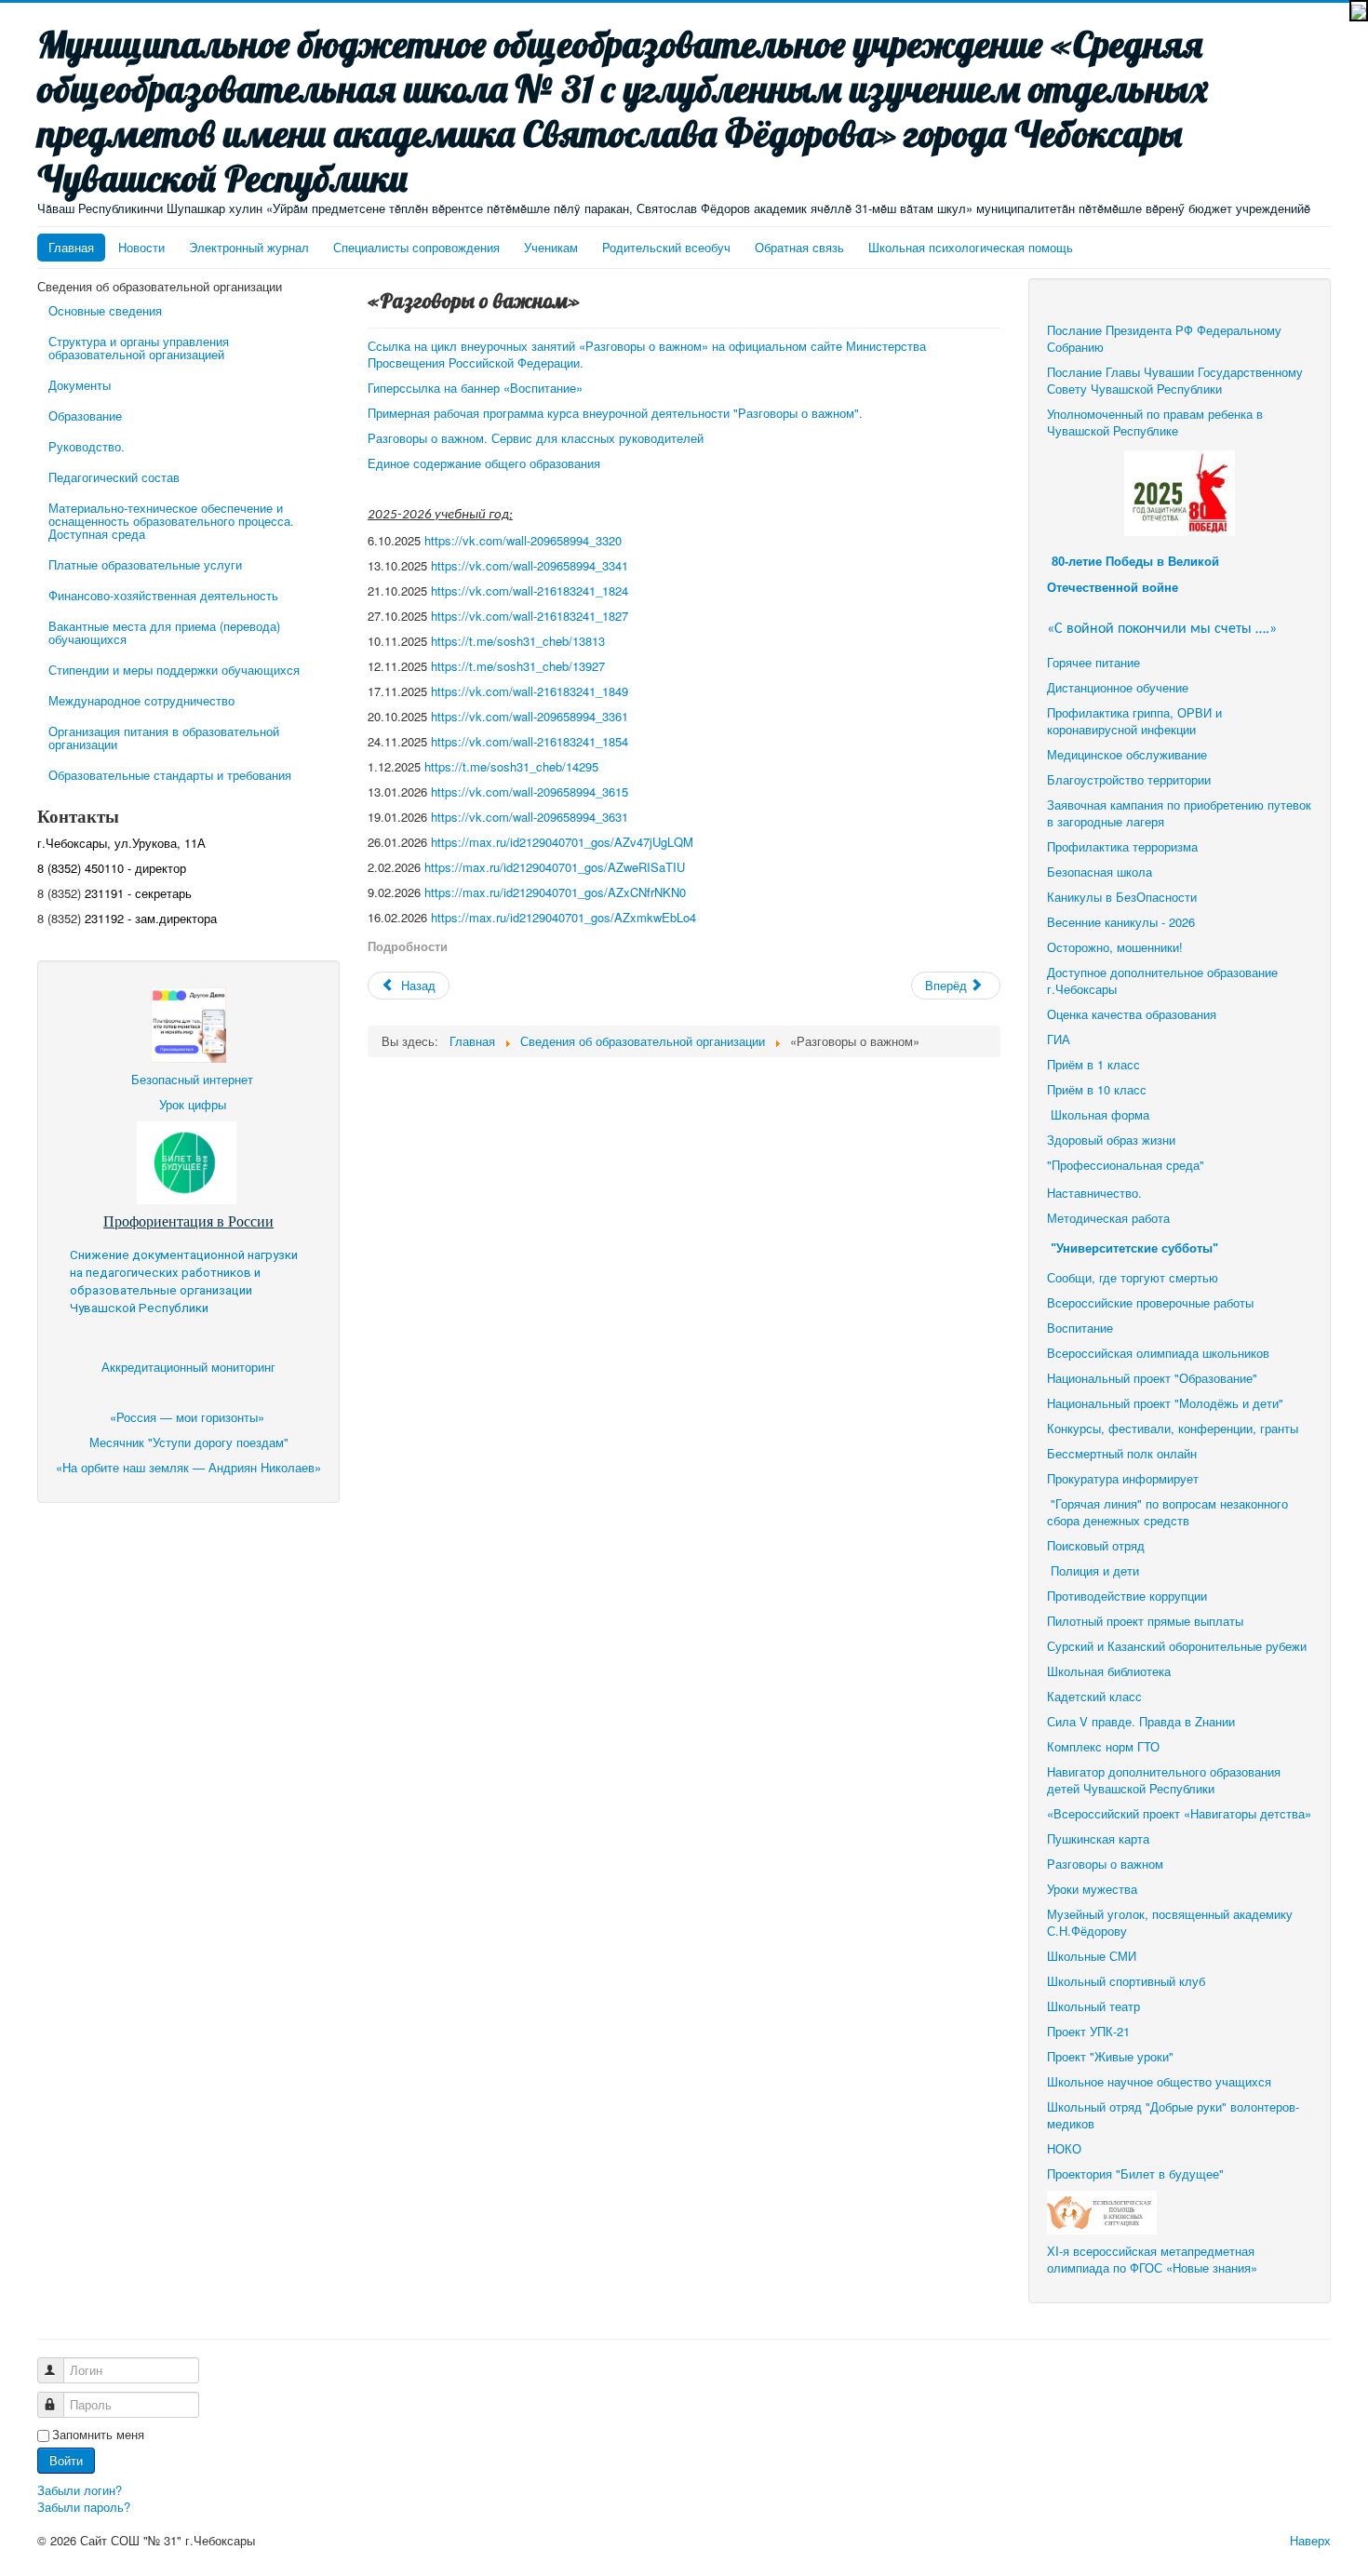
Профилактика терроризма (1122, 846)
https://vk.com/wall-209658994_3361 (530, 716)
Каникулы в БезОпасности (1122, 897)
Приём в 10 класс (1099, 1089)
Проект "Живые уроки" (1110, 2056)
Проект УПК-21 (1088, 2031)
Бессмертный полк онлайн (1122, 1453)
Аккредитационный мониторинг (188, 1367)
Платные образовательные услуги (145, 564)
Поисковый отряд (1096, 1545)
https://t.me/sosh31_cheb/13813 (518, 641)
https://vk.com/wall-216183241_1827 (530, 616)
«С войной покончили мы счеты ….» (1162, 629)
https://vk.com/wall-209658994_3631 (530, 817)
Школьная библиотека (1109, 1671)
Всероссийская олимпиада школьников (1158, 1353)
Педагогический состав (114, 477)
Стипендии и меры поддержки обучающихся (174, 670)
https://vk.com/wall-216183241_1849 (530, 691)
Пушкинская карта (1098, 1838)
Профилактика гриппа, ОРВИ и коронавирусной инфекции (1134, 721)
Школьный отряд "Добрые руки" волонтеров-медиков (1173, 2115)
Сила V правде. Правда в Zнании (1141, 1721)
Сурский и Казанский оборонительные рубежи (1177, 1646)
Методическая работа (1108, 1218)
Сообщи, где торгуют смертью (1134, 1277)
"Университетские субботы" (1134, 1248)
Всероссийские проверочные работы (1150, 1302)
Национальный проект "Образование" (1152, 1378)
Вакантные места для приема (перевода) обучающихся (164, 632)
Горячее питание (1093, 662)
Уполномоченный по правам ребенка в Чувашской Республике (1155, 422)
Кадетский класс (1094, 1696)
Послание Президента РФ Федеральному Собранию (1164, 338)
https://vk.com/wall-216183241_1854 (530, 741)
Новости (141, 247)
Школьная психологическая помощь (971, 247)
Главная (71, 247)
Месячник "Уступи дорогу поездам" (189, 1442)
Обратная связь (799, 247)
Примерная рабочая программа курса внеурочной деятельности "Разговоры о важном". (615, 413)
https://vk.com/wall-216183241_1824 (530, 590)
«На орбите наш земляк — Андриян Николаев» (188, 1467)
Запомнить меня (98, 2435)
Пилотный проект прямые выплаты (1145, 1621)
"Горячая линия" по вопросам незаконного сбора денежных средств (1167, 1512)
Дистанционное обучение (1118, 687)
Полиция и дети (1095, 1570)
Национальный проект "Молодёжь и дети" (1165, 1403)
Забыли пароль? (84, 2507)
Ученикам (551, 247)
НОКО (1064, 2148)
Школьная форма (1100, 1114)
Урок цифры (193, 1104)
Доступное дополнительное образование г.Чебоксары (1162, 980)
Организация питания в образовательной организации (164, 738)
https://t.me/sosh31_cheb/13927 (518, 666)
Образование (85, 416)
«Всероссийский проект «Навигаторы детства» (1179, 1813)
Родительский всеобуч (666, 247)
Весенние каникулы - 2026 (1121, 922)
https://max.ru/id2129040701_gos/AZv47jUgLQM (562, 842)
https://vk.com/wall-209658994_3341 (530, 565)
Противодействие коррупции (1127, 1596)
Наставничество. (1094, 1193)
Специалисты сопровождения (416, 247)
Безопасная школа (1100, 872)
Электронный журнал (249, 247)
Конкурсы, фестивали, (1111, 1428)
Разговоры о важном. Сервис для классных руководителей (537, 438)
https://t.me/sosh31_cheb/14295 (511, 766)
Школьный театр (1093, 2006)
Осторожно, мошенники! (1115, 947)
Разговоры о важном (1105, 1864)
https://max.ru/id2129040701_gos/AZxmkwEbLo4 (563, 917)
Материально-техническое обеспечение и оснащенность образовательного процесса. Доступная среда (171, 521)
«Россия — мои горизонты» (189, 1417)
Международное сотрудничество (141, 700)
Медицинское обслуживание (1127, 754)
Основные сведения (105, 310)
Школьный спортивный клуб (1128, 1981)
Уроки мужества (1092, 1889)
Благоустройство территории (1129, 779)
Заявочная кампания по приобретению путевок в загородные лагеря (1179, 813)
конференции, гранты (1238, 1428)
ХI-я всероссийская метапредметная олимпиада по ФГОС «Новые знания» (1152, 2259)
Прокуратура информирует (1123, 1478)
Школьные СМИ (1092, 1956)
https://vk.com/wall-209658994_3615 (530, 792)
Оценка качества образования (1132, 1014)
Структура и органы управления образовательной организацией (139, 348)
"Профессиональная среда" (1126, 1165)
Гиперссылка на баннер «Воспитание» (475, 388)
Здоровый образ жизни (1111, 1140)
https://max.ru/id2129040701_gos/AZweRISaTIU (555, 867)
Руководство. (87, 446)
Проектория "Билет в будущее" (1135, 2173)
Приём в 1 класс (1093, 1064)
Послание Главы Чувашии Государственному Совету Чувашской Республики (1175, 380)
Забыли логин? (80, 2490)
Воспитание (1080, 1328)
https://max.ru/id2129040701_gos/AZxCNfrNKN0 (555, 892)
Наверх (1310, 2540)
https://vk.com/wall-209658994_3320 (523, 540)
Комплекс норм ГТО (1103, 1746)
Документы (80, 385)
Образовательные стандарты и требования (170, 775)
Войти (66, 2460)
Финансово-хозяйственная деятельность (163, 595)
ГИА (1060, 1039)
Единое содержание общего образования (486, 463)
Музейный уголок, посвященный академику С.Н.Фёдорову (1170, 1922)
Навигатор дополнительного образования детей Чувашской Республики (1164, 1780)
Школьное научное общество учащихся (1159, 2081)
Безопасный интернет (192, 1079)
